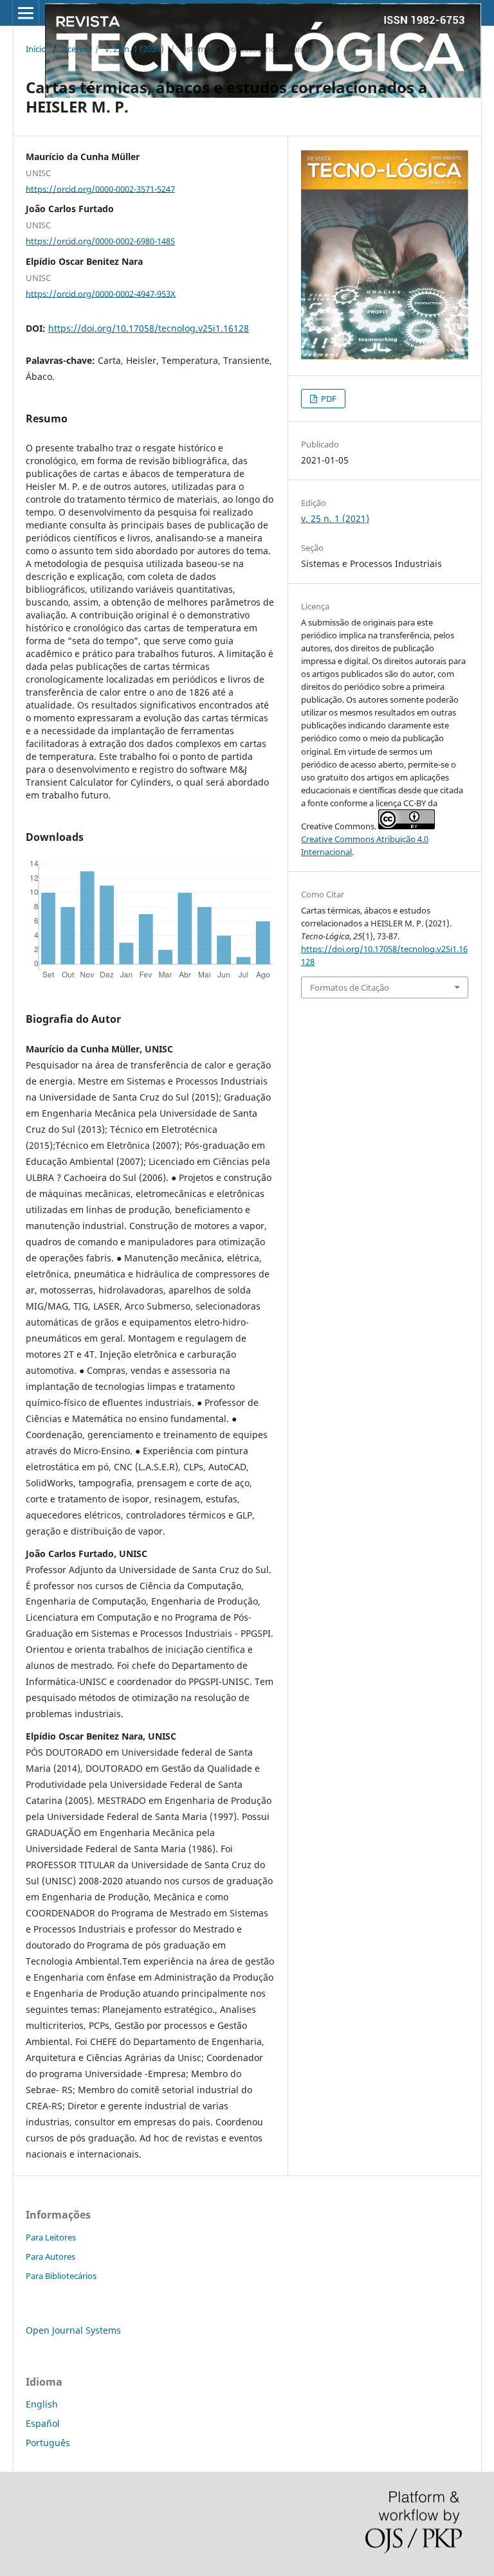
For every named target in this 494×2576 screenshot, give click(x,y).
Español (43, 2423)
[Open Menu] (26, 13)
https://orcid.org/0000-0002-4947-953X (101, 293)
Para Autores (50, 2256)
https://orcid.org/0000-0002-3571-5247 (100, 188)
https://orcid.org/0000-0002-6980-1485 (100, 241)
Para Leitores (51, 2237)
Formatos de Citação (350, 987)
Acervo (76, 49)
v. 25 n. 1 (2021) (134, 49)
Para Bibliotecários (61, 2276)
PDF (328, 399)
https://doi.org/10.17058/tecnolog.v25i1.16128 (149, 328)
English (42, 2404)
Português (48, 2443)
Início (36, 49)
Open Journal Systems (73, 2330)
